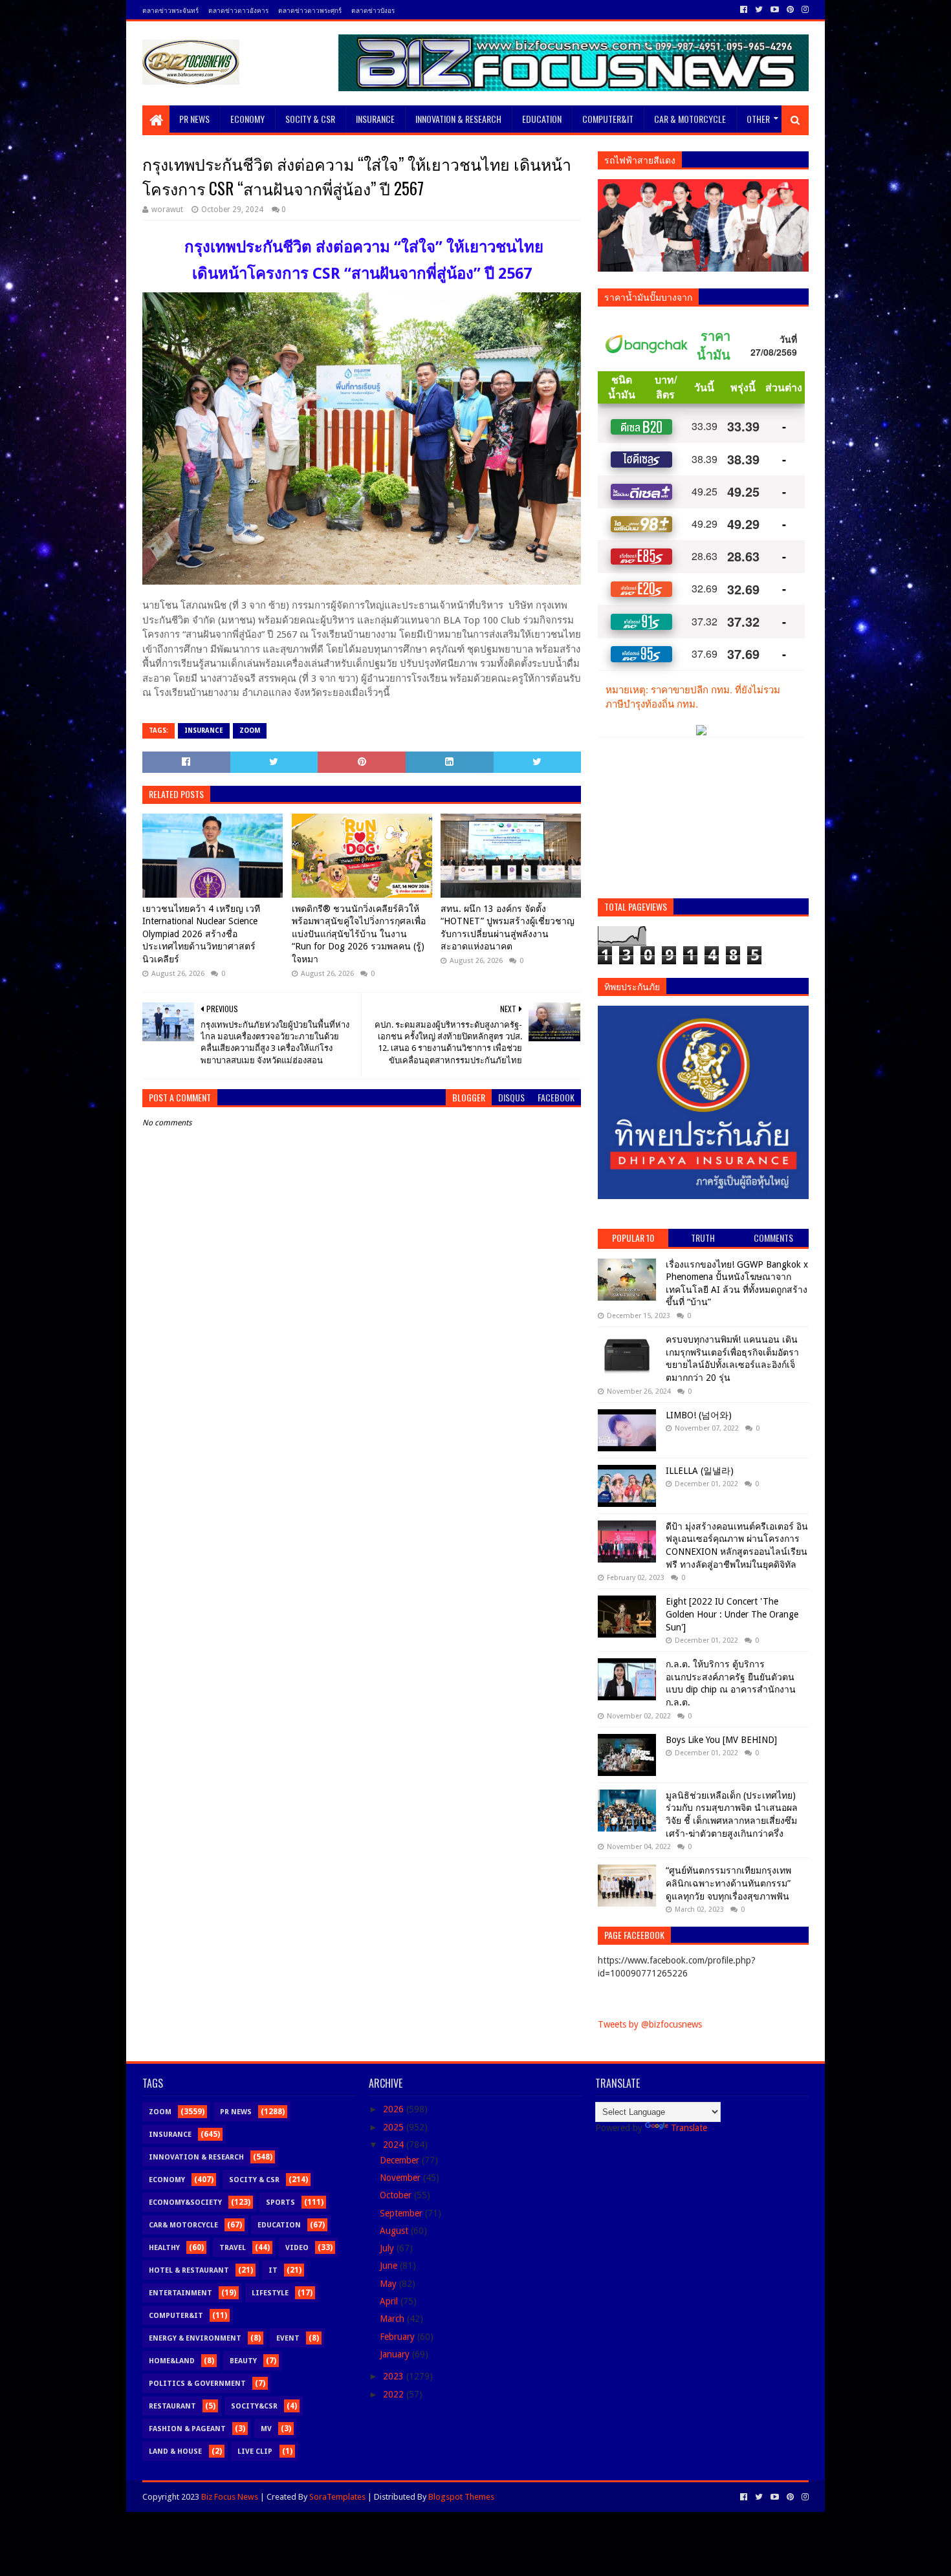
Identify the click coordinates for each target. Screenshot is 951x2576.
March (393, 2319)
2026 (395, 2109)
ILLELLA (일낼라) (700, 1471)
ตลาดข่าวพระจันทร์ (170, 10)
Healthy (164, 2248)
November (401, 2178)
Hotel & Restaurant (189, 2270)
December (401, 2160)
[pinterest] (790, 10)
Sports (280, 2203)
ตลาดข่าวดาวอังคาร (238, 10)
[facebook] (744, 10)
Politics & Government (197, 2384)
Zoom (250, 731)
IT (273, 2270)
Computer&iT (608, 119)
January (396, 2354)
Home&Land (172, 2361)
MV (266, 2429)
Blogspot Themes (461, 2497)
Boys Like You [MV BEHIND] (721, 1740)
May (389, 2284)
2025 (395, 2127)
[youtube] (775, 10)
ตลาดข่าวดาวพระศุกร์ (310, 10)
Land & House (175, 2452)
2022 (395, 2394)
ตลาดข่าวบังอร (373, 10)
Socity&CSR (254, 2406)
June (390, 2266)
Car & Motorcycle (690, 119)
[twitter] (759, 10)
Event (288, 2338)
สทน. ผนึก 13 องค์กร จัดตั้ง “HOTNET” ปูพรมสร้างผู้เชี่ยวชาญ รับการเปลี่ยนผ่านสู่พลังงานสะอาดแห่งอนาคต (508, 928)
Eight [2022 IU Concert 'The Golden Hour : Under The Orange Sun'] (732, 1614)
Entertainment (180, 2293)
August (395, 2231)
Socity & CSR (310, 119)
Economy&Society (185, 2203)
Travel (233, 2248)
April (390, 2301)
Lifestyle (270, 2293)
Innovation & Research (458, 119)
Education (542, 119)
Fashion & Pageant (187, 2429)
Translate (689, 2128)
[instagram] (804, 10)
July (388, 2248)
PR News (194, 119)
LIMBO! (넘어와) (699, 1415)
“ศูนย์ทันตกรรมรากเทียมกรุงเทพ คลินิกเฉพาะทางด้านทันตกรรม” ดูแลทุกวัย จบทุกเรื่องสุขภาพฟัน (728, 1883)
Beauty (243, 2361)
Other (758, 119)
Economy (247, 119)
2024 (395, 2145)
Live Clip (255, 2452)
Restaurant (172, 2406)
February (399, 2337)
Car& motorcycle (183, 2225)
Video (297, 2248)
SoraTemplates (337, 2497)
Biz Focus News (230, 2497)
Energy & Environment (195, 2338)
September (402, 2213)
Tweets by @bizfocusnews (650, 2024)
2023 (395, 2376)
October (397, 2195)
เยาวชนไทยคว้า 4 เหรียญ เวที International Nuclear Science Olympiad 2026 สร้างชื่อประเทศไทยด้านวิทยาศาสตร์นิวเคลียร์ (201, 934)
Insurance (375, 119)
